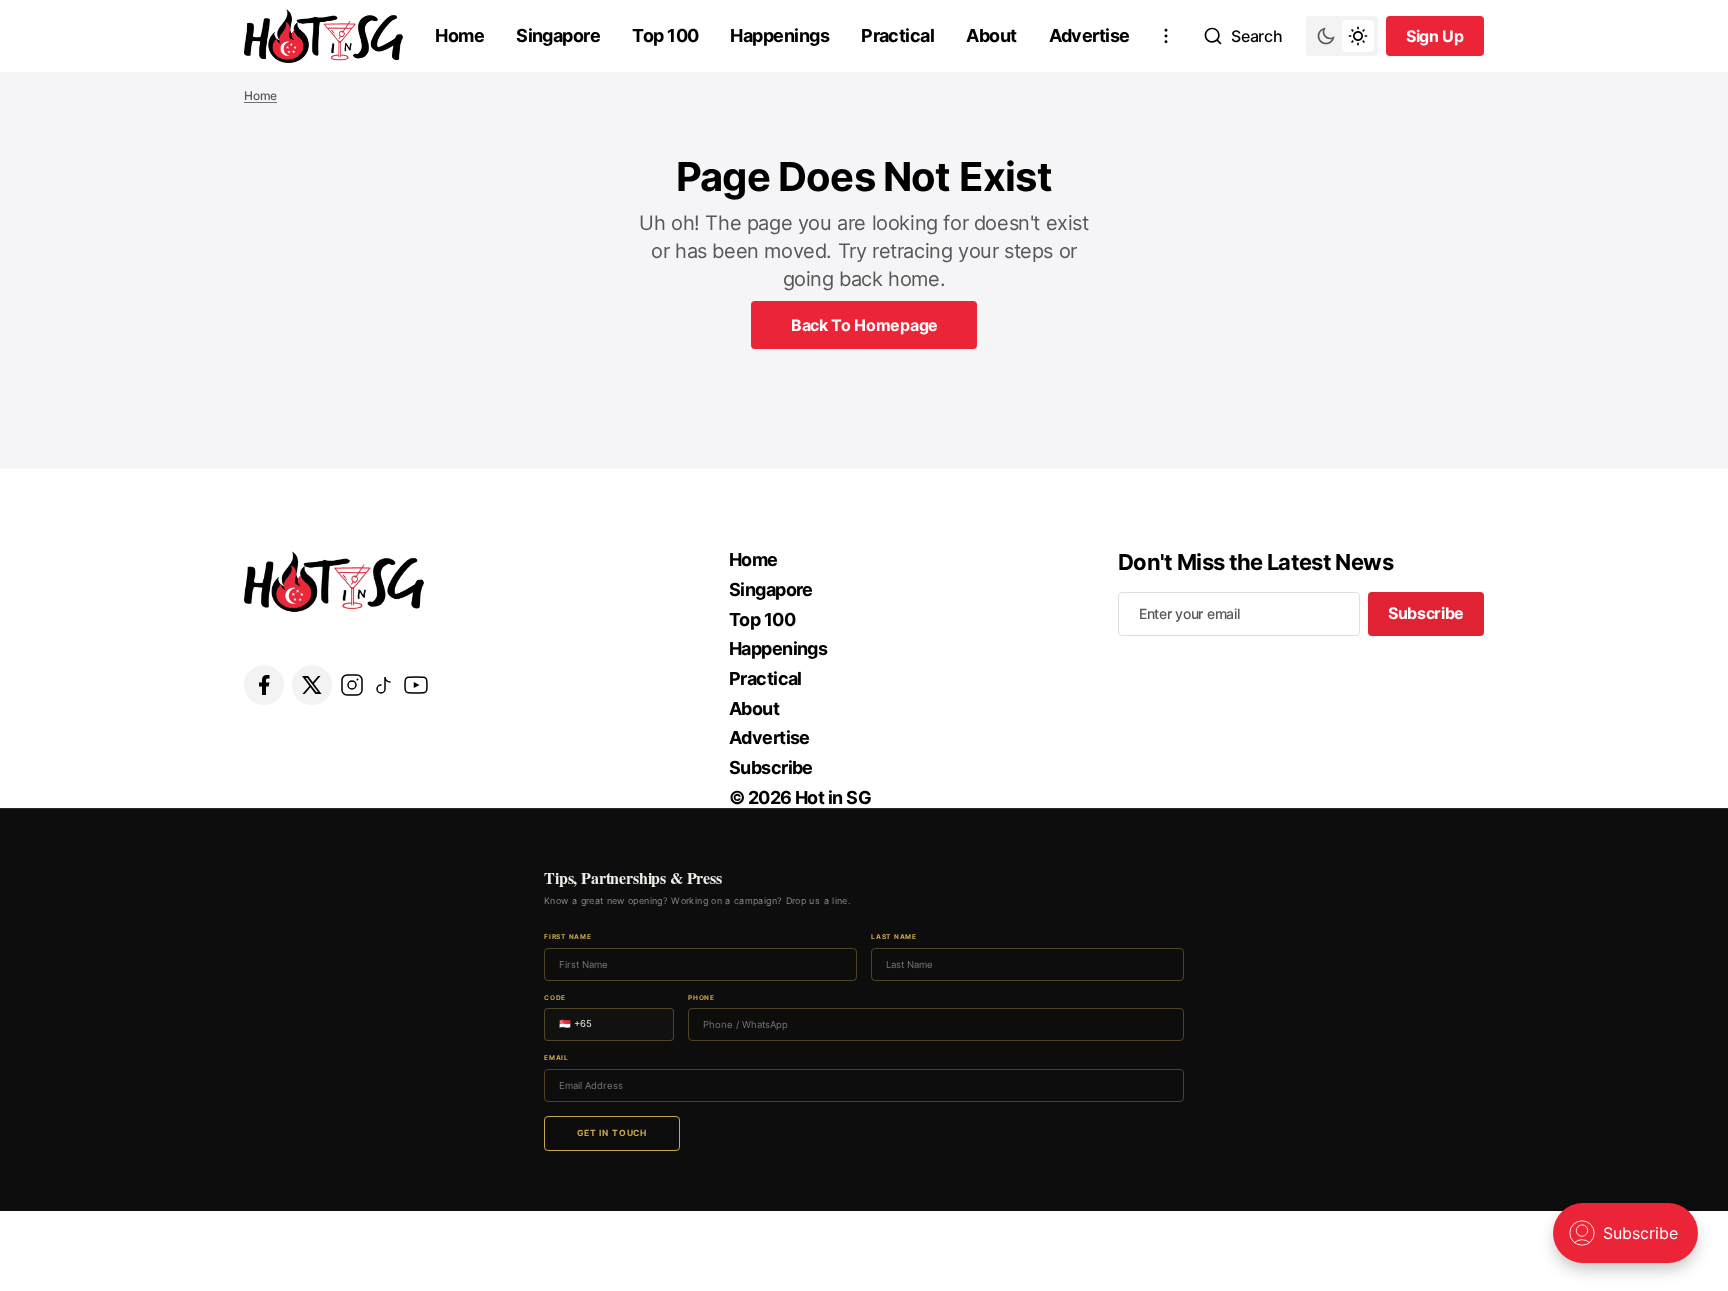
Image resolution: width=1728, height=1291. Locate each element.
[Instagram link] (352, 685)
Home (459, 35)
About (991, 35)
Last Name (894, 937)
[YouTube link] (416, 685)
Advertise (1089, 35)
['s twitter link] (312, 685)
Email (556, 1058)
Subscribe (771, 767)
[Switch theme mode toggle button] (1342, 36)
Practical (897, 35)
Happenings (779, 35)
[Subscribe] (1166, 36)
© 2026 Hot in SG (800, 797)
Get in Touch (612, 1133)
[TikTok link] (384, 685)
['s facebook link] (264, 685)
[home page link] (323, 36)
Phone (701, 998)
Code (555, 998)
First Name (568, 937)
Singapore (558, 35)
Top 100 (665, 35)
